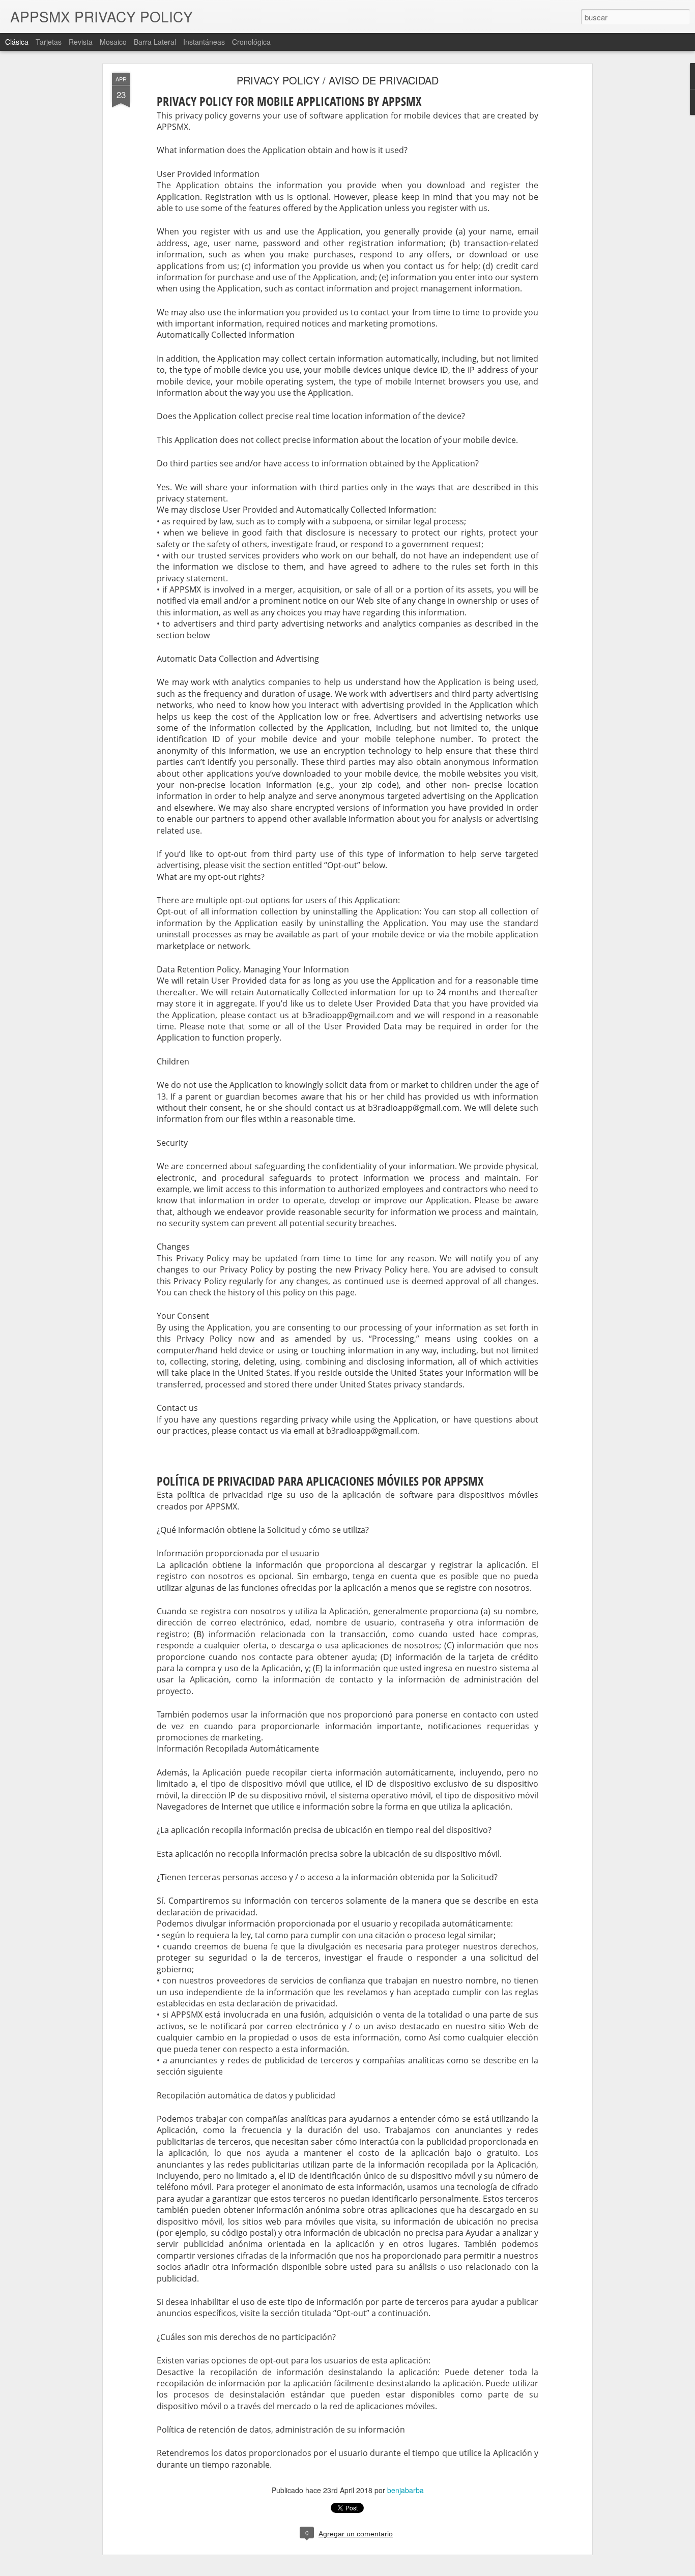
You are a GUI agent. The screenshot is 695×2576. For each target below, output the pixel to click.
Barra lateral (155, 42)
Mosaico (113, 42)
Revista (81, 42)
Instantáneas (204, 42)
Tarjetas (49, 42)
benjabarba (406, 2490)
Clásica (17, 42)
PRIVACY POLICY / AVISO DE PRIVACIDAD (338, 80)
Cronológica (251, 42)
